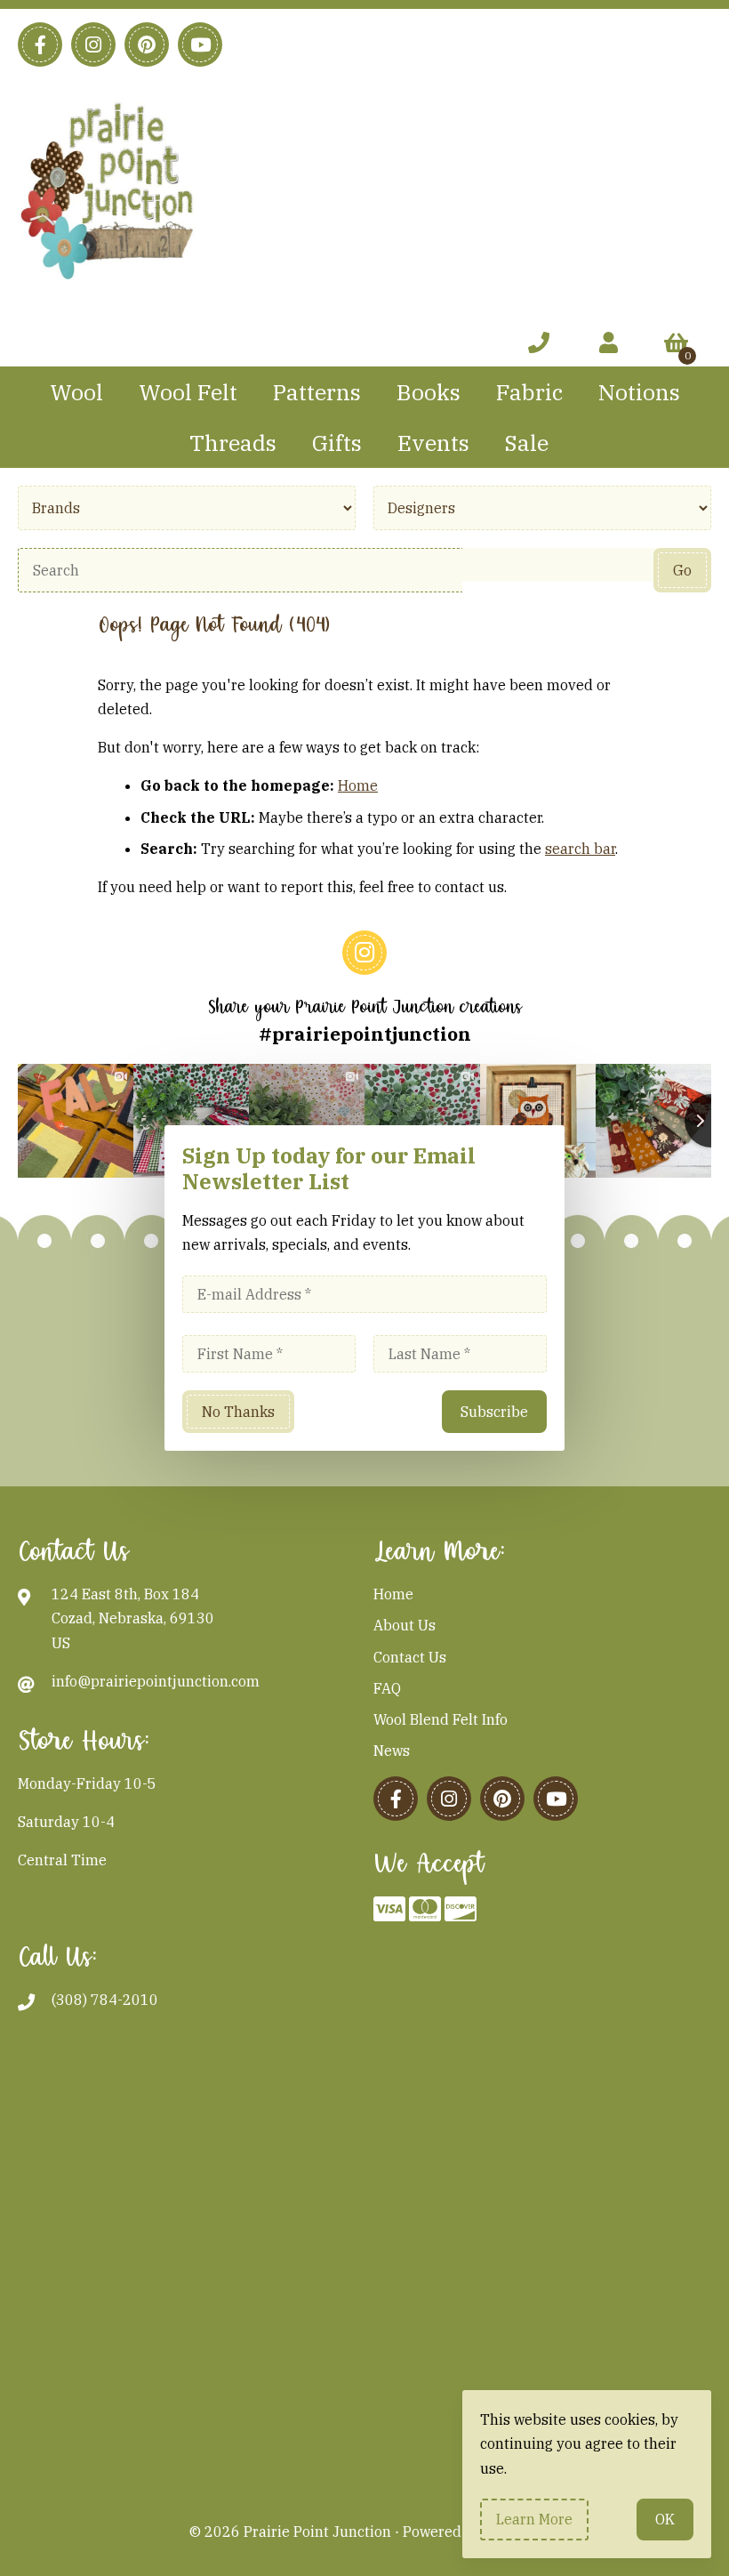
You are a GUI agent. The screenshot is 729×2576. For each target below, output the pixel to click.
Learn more (534, 2519)
